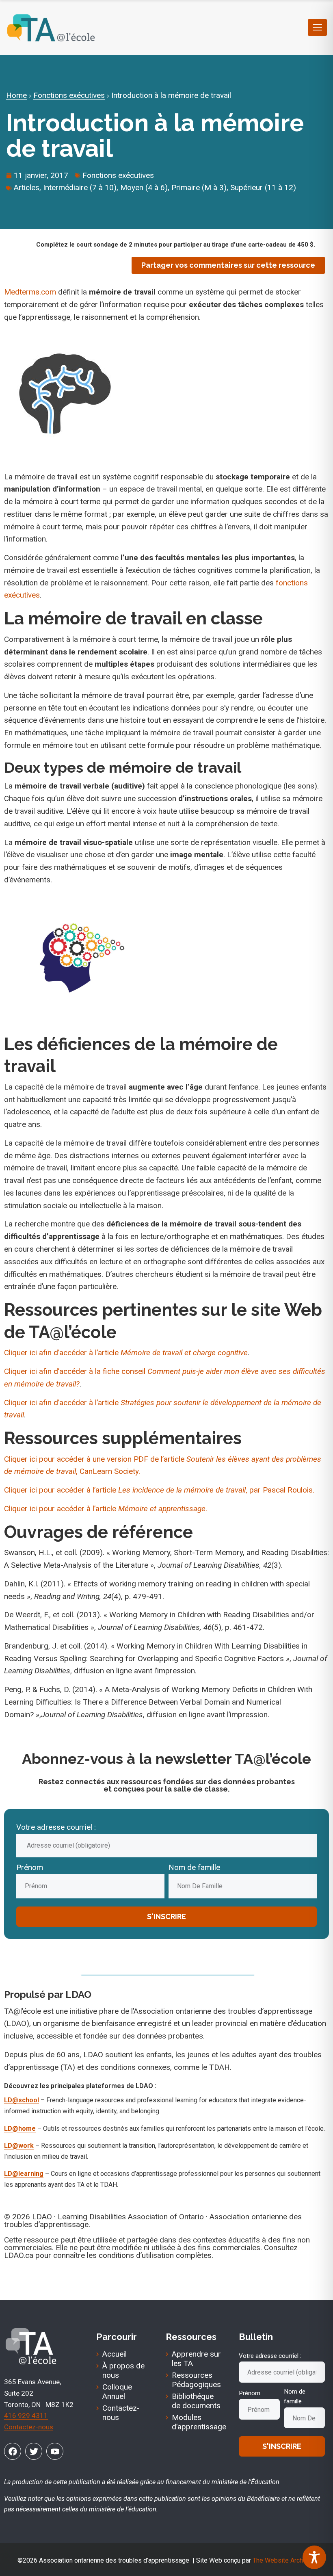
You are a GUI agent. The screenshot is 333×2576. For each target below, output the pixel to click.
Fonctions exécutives (69, 95)
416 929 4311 (26, 2416)
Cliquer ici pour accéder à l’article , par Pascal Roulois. (159, 1490)
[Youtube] (55, 2451)
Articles (27, 187)
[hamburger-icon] (317, 27)
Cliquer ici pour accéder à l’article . (106, 1509)
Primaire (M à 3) (199, 187)
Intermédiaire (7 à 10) (80, 187)
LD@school (22, 2100)
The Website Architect (284, 2560)
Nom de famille (194, 1867)
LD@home (20, 2129)
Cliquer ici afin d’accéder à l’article (126, 1353)
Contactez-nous (29, 2427)
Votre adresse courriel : (56, 1827)
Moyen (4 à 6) (144, 187)
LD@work (19, 2146)
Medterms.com (30, 292)
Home (16, 95)
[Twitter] (34, 2451)
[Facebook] (13, 2451)
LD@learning (24, 2174)
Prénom (30, 1867)
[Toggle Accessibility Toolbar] (314, 2557)
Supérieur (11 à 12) (263, 187)
